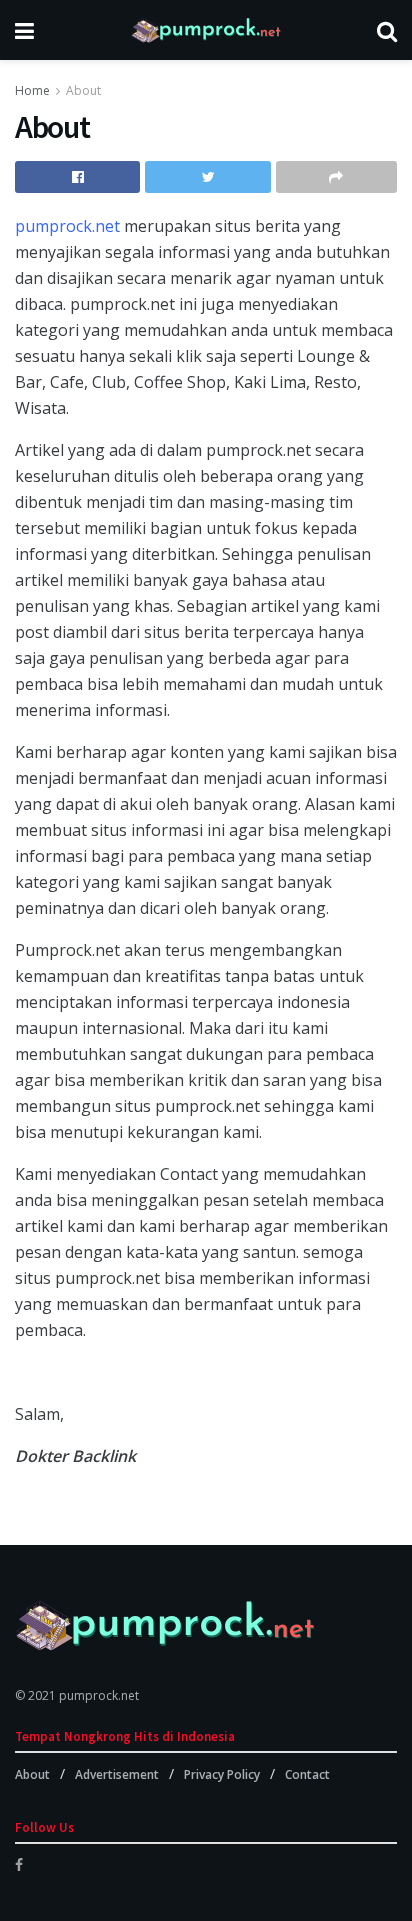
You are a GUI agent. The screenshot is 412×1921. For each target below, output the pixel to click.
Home (32, 90)
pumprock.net (67, 226)
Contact (307, 1774)
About (83, 90)
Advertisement (117, 1774)
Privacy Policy (222, 1774)
